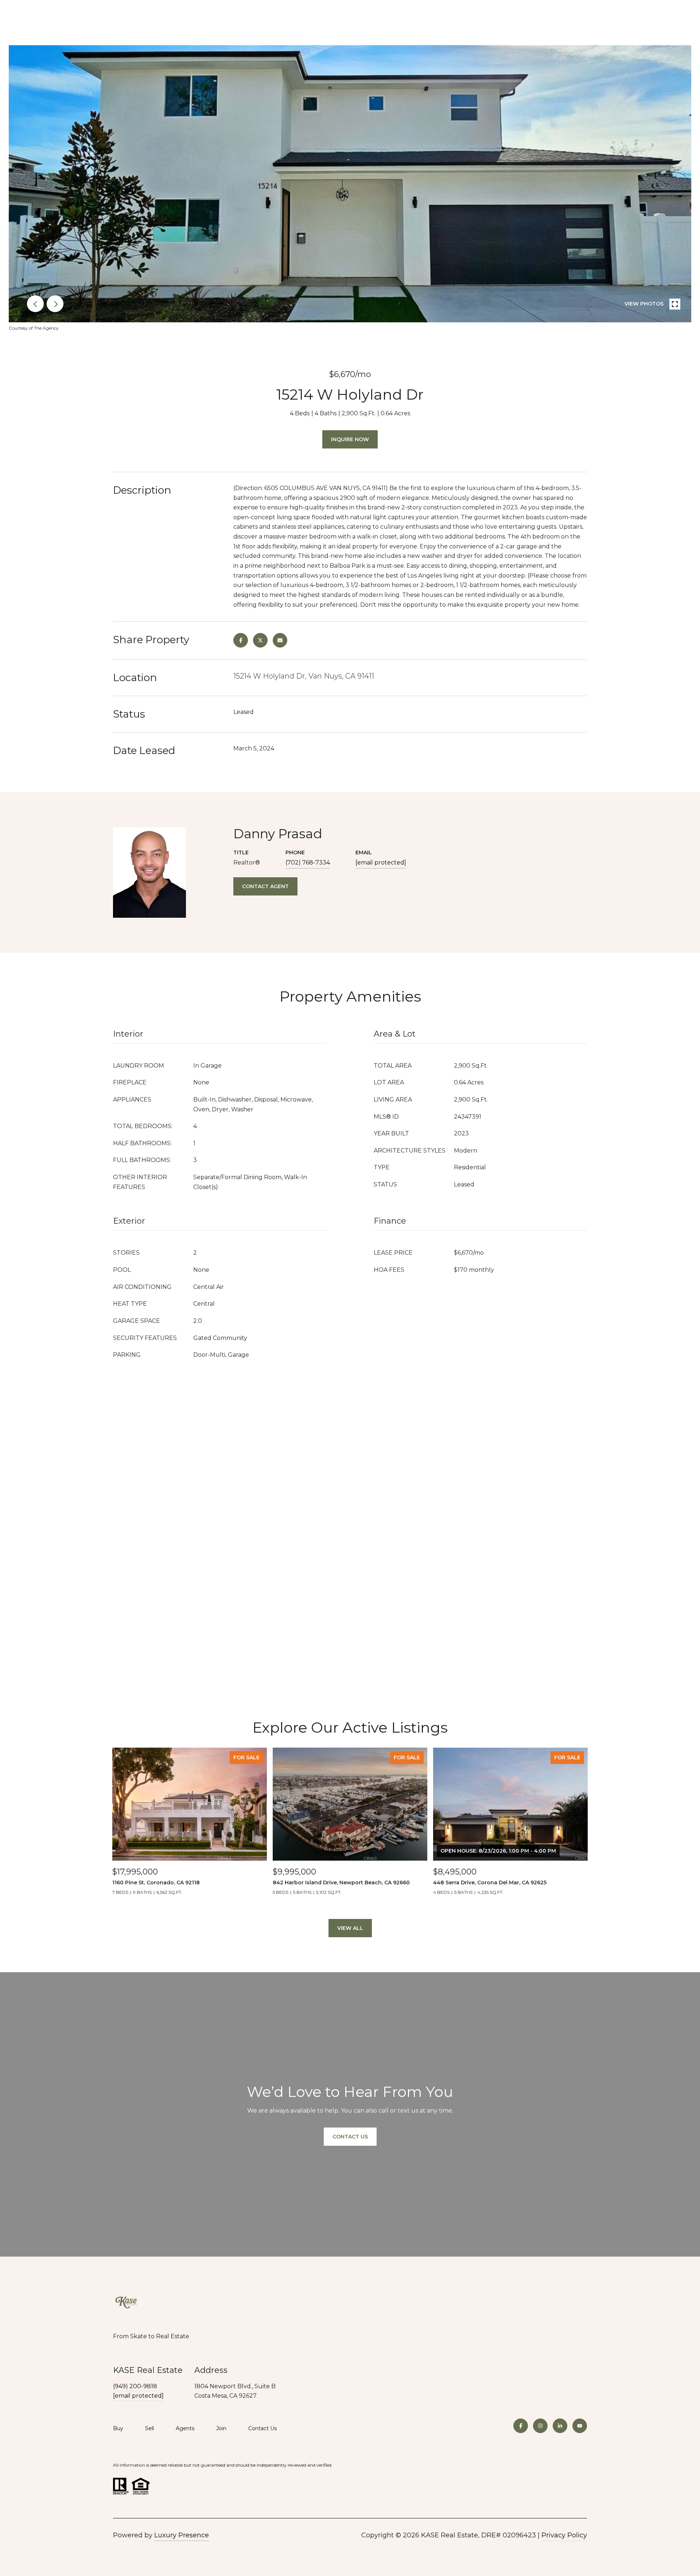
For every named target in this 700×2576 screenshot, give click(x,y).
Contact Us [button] (350, 2137)
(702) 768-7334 (308, 862)
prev (35, 304)
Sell (149, 2428)
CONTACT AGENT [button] (265, 886)
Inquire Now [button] (350, 439)
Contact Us (262, 2429)
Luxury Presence (182, 2535)
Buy (118, 2428)
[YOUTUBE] (580, 2426)
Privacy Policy (564, 2535)
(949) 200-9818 (135, 2386)
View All (350, 1928)
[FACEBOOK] (521, 2426)
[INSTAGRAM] (540, 2426)
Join (221, 2428)
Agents (185, 2428)
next (55, 304)
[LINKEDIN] (560, 2426)
